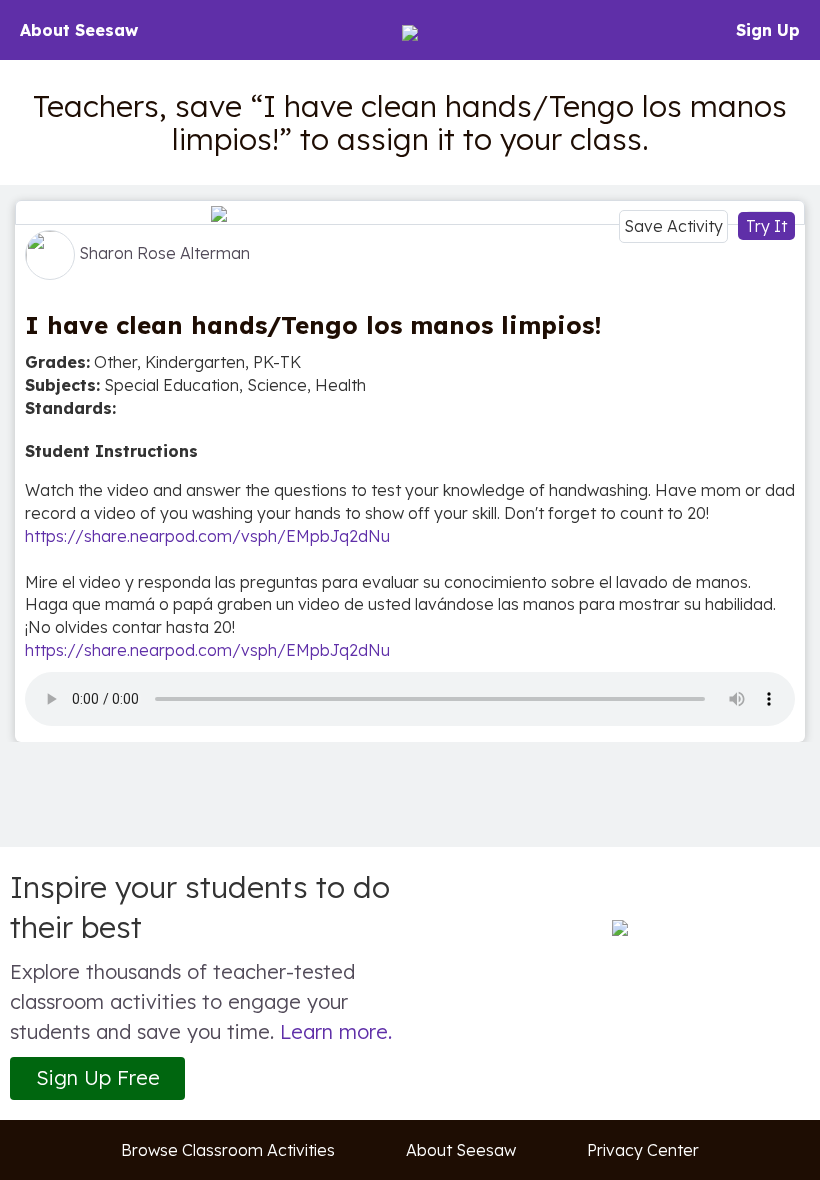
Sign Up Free (98, 1077)
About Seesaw (79, 30)
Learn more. (336, 1031)
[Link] (410, 212)
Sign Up (768, 30)
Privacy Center (643, 1150)
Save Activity (673, 226)
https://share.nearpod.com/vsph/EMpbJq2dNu (207, 536)
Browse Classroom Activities (228, 1150)
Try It (766, 226)
